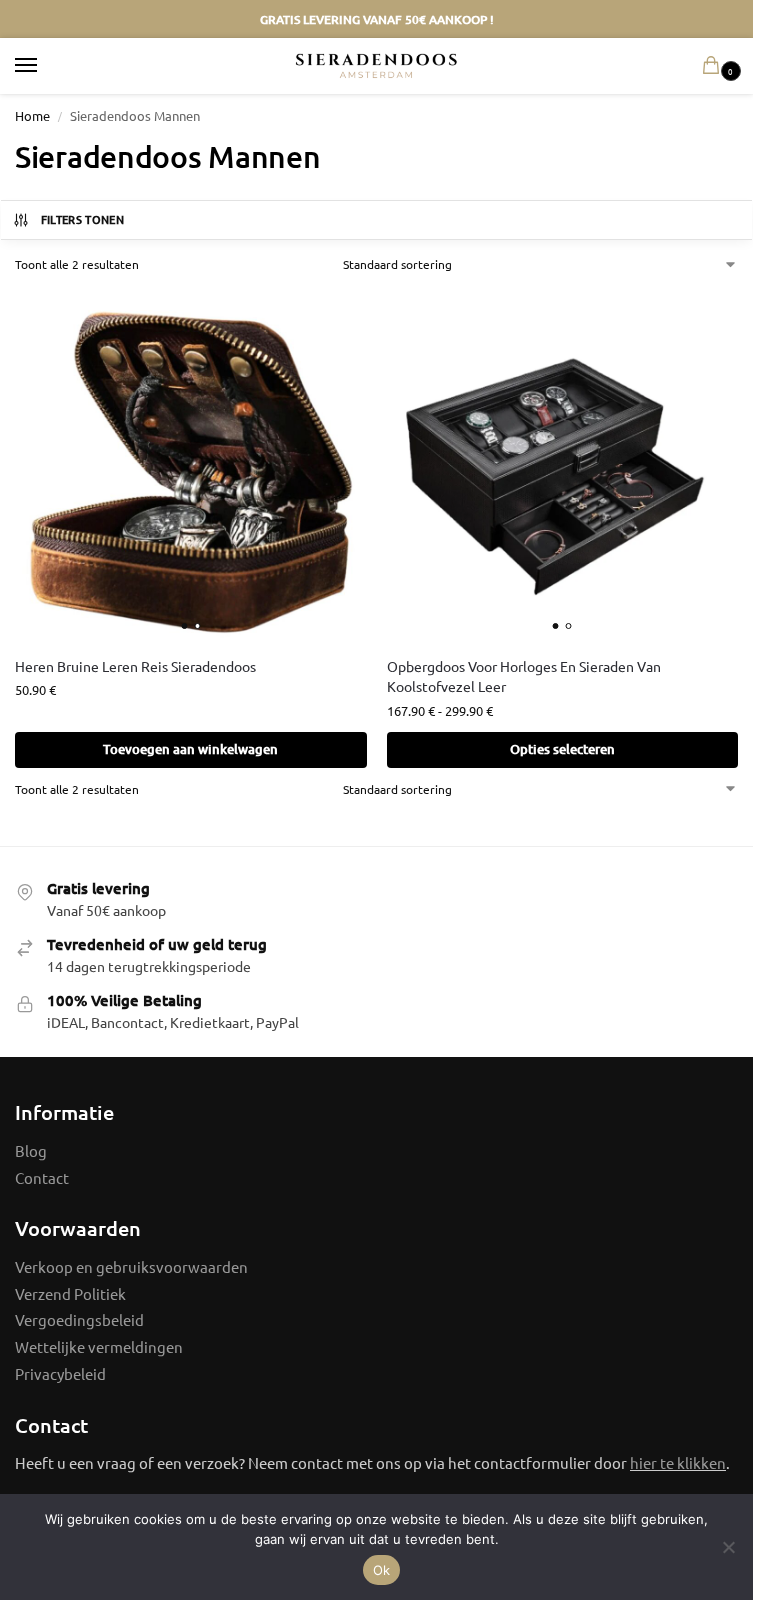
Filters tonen (82, 219)
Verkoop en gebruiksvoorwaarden (131, 1266)
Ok (382, 1570)
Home (32, 115)
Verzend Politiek (70, 1293)
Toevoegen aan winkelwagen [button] (190, 749)
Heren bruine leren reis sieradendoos (135, 666)
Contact (42, 1177)
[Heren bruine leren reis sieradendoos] (191, 464)
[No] (728, 1547)
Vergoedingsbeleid (79, 1319)
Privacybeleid (60, 1373)
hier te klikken (678, 1462)
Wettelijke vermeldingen (99, 1346)
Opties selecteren (562, 749)
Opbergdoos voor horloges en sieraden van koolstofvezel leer (524, 676)
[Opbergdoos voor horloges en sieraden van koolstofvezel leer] (563, 464)
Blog (31, 1150)
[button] (715, 66)
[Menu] (45, 66)
